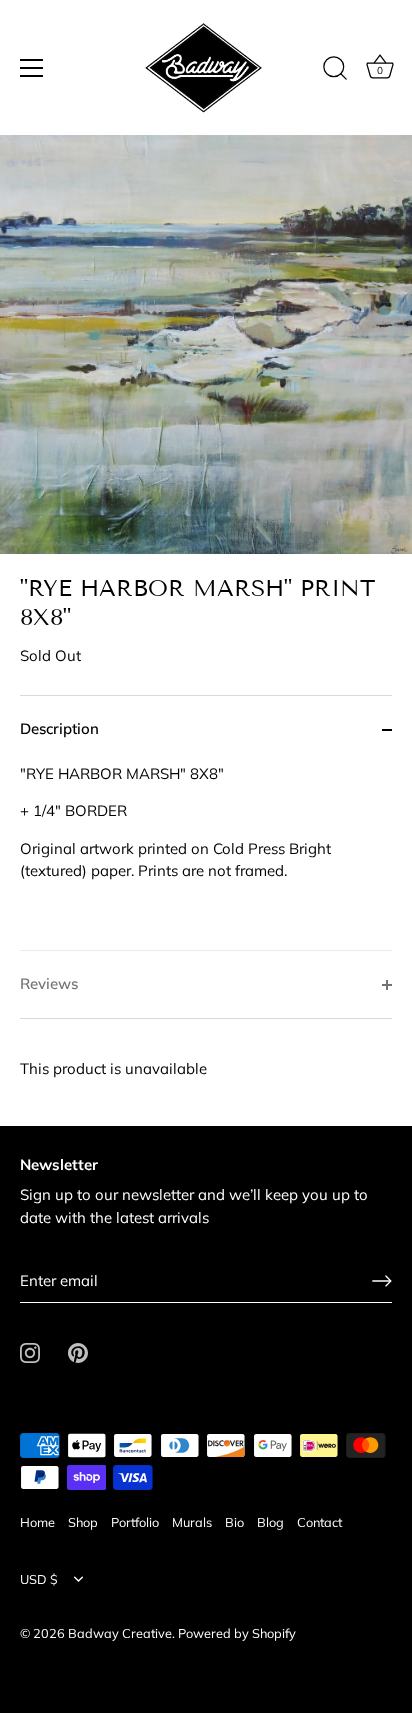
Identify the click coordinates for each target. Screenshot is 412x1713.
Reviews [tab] (49, 983)
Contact (319, 1522)
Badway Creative (120, 1633)
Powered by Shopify (237, 1633)
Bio (234, 1522)
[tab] (206, 857)
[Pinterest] (78, 1351)
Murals (192, 1522)
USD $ (39, 1579)
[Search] (335, 71)
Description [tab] (59, 728)
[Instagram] (30, 1351)
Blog (270, 1522)
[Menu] (32, 68)
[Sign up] (382, 1281)
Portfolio (135, 1522)
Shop (83, 1522)
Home (37, 1522)
